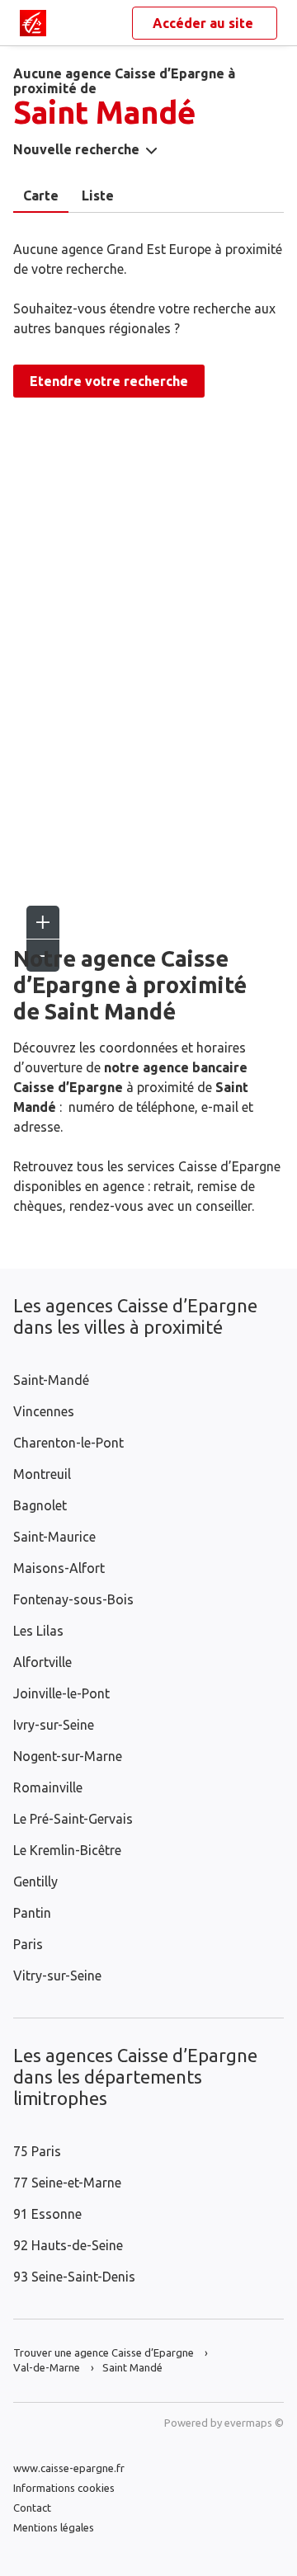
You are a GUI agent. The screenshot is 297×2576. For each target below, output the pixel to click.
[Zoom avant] (43, 922)
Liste (98, 195)
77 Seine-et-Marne (67, 2183)
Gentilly (35, 1881)
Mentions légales (54, 2527)
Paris (28, 1944)
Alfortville (42, 1662)
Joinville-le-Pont (61, 1693)
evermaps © (254, 2423)
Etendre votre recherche (109, 381)
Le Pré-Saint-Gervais (73, 1819)
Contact (32, 2508)
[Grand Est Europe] (33, 23)
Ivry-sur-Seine (54, 1725)
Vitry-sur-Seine (57, 1976)
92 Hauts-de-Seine (68, 2245)
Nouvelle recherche (76, 149)
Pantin (32, 1913)
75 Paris (37, 2151)
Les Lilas (38, 1631)
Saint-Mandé (51, 1380)
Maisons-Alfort (59, 1568)
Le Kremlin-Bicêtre (67, 1850)
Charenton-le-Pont (68, 1443)
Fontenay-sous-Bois (73, 1599)
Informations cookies (64, 2488)
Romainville (48, 1787)
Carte (41, 195)
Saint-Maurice (54, 1537)
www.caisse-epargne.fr (69, 2468)
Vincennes (44, 1411)
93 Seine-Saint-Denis (74, 2277)
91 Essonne (47, 2214)
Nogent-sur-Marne (68, 1756)
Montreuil (42, 1474)
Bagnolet (40, 1505)
